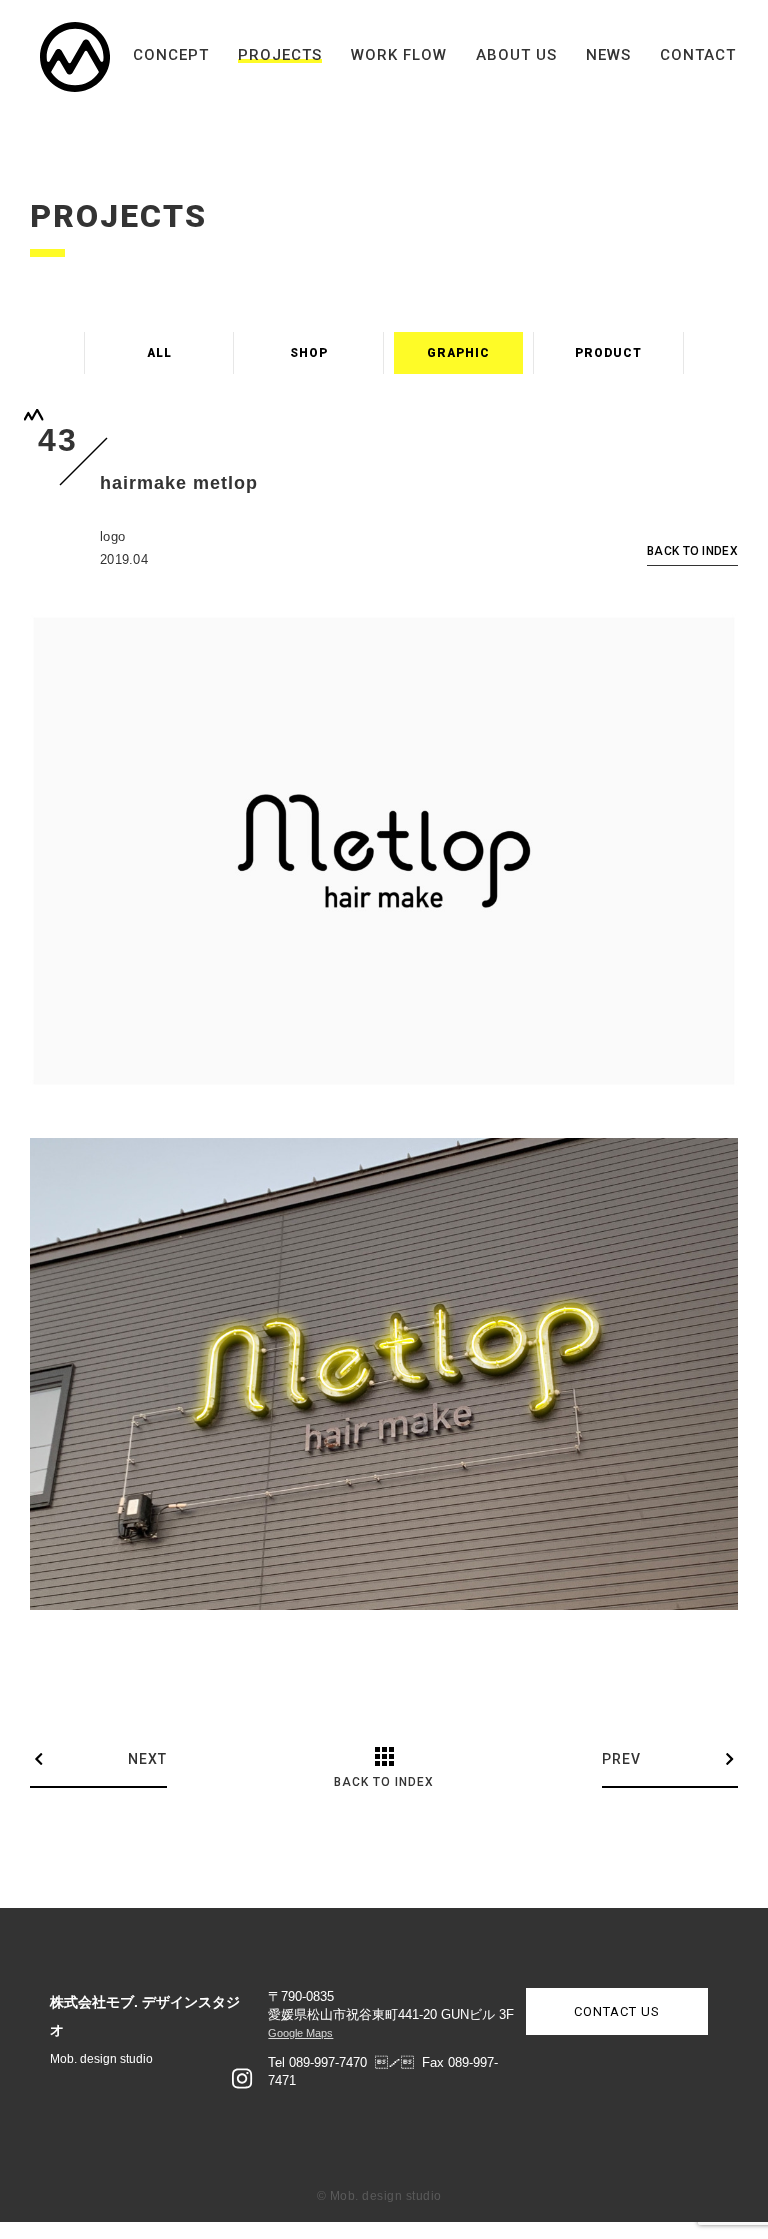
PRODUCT (608, 353)
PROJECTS (280, 55)
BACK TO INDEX (692, 551)
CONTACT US (617, 2011)
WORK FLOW (399, 55)
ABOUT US (516, 55)
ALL (159, 353)
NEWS (608, 55)
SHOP (309, 353)
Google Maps (300, 2033)
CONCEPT (171, 55)
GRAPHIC (458, 353)
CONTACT (698, 55)
